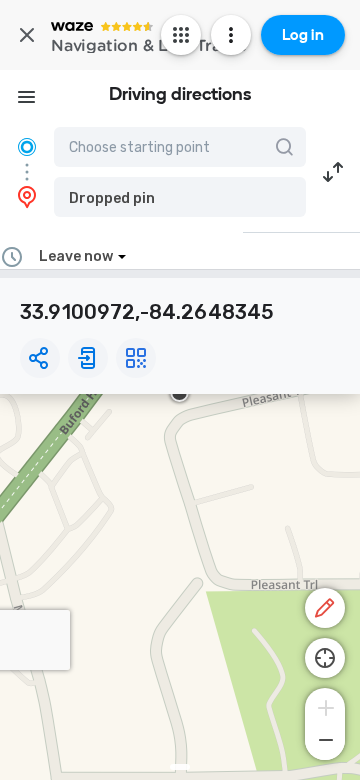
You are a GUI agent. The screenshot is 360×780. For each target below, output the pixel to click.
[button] (180, 197)
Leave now (76, 256)
